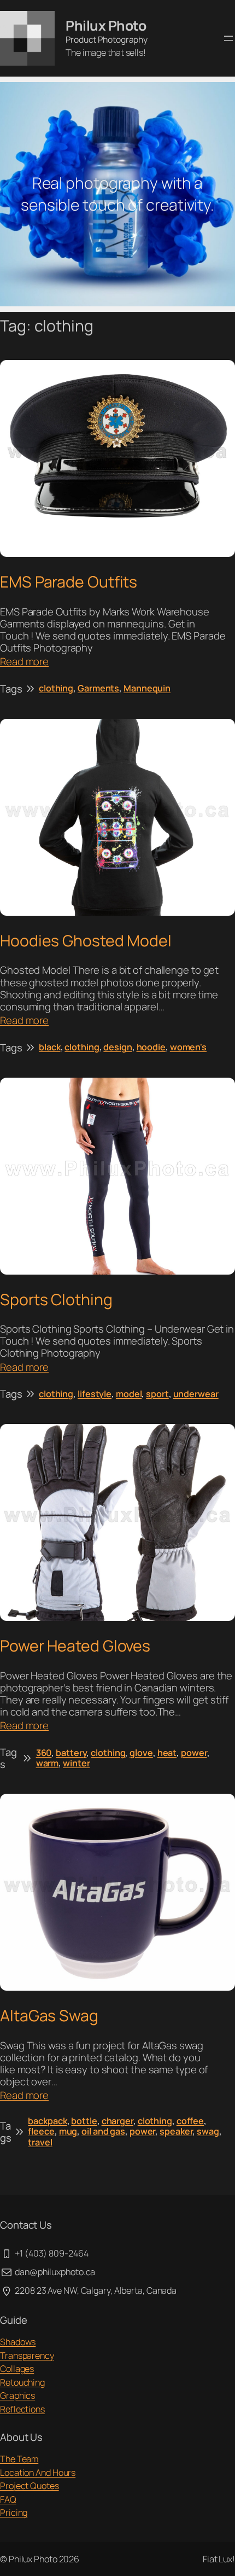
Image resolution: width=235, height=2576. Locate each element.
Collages (17, 2369)
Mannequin (147, 688)
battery (71, 1753)
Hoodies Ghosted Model (86, 941)
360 (44, 1753)
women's (188, 1047)
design (117, 1047)
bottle (84, 2121)
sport (157, 1394)
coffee (190, 2121)
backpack (47, 2121)
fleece (41, 2131)
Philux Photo (106, 25)
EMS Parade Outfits (69, 582)
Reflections (22, 2409)
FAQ (8, 2499)
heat (167, 1753)
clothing (56, 688)
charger (117, 2121)
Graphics (17, 2395)
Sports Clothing (56, 1300)
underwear (196, 1394)
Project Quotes (30, 2486)
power (194, 1753)
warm (48, 1763)
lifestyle (95, 1394)
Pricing (14, 2513)
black (50, 1047)
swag (208, 2131)
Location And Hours (38, 2473)
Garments (98, 688)
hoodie (151, 1047)
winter (76, 1763)
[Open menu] (228, 38)
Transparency (27, 2356)
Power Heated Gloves (75, 1646)
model (129, 1394)
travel (40, 2142)
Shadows (18, 2342)
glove (141, 1753)
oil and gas (103, 2131)
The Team (19, 2459)
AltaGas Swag (49, 2016)
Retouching (22, 2382)
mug (68, 2131)
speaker (176, 2131)
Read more (24, 661)
